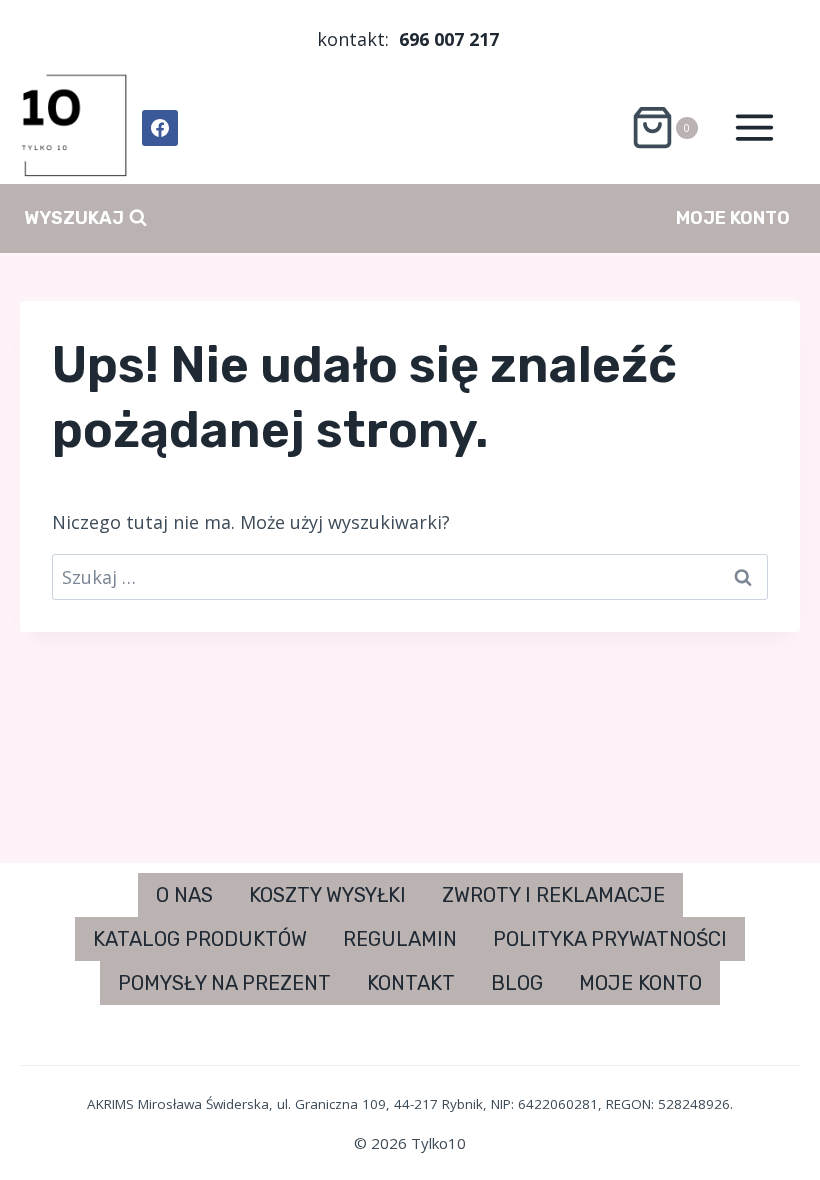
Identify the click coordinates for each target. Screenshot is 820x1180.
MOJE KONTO (733, 218)
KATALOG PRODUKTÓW (200, 939)
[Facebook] (160, 128)
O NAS (184, 895)
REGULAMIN (400, 939)
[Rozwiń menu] (754, 128)
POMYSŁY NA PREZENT (224, 983)
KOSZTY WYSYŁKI (327, 895)
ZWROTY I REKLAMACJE (553, 895)
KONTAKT (411, 983)
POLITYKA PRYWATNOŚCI (610, 939)
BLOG (517, 983)
